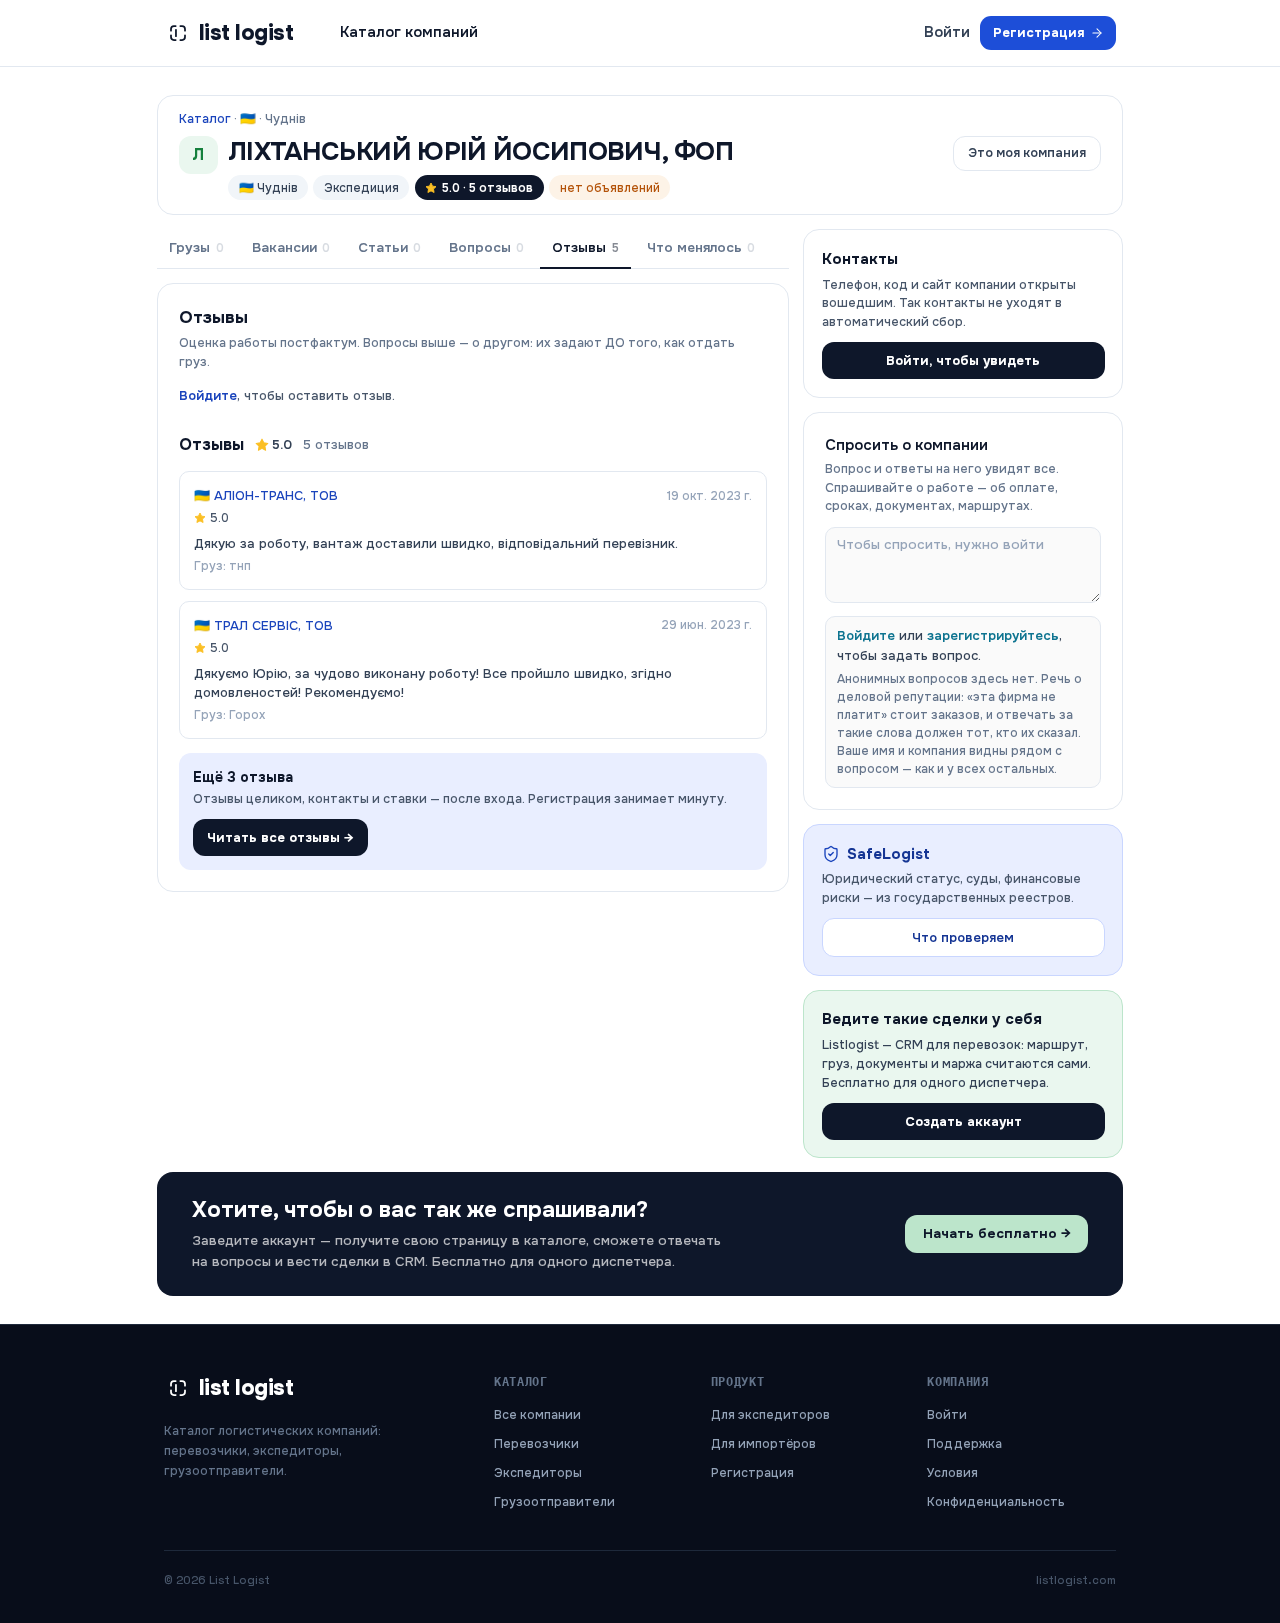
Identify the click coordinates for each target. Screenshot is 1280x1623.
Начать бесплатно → (997, 1233)
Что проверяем (963, 937)
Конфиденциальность (996, 1502)
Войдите (208, 395)
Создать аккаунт (963, 1121)
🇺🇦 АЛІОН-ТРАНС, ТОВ (266, 495)
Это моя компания (1027, 153)
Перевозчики (536, 1444)
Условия (952, 1473)
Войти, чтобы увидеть (963, 360)
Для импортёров (763, 1444)
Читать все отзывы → (280, 837)
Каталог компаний (409, 32)
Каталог (205, 119)
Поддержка (964, 1444)
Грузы (196, 247)
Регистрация (1039, 32)
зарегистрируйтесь (993, 635)
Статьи (389, 247)
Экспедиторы (538, 1473)
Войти (947, 32)
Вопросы (486, 247)
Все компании (537, 1415)
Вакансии (291, 247)
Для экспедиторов (770, 1415)
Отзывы (585, 247)
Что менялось (701, 247)
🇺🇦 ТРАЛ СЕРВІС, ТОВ (263, 625)
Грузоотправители (554, 1502)
